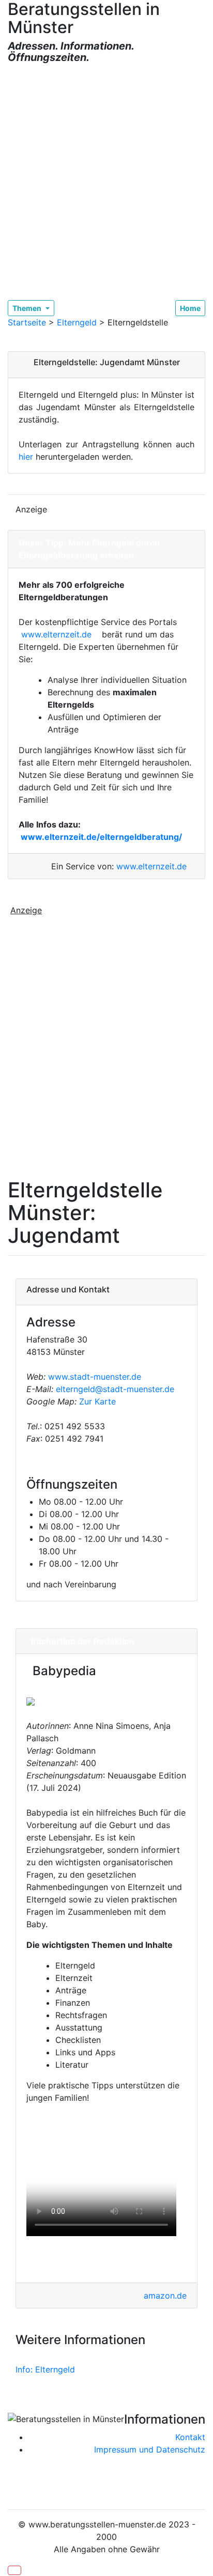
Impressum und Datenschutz (150, 2449)
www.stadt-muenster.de (95, 1377)
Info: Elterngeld (45, 2369)
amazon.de (165, 2296)
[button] (14, 2570)
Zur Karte (96, 1401)
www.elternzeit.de (60, 634)
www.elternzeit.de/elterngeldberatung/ (101, 837)
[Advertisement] (106, 182)
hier (26, 457)
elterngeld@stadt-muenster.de (115, 1389)
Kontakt (190, 2437)
